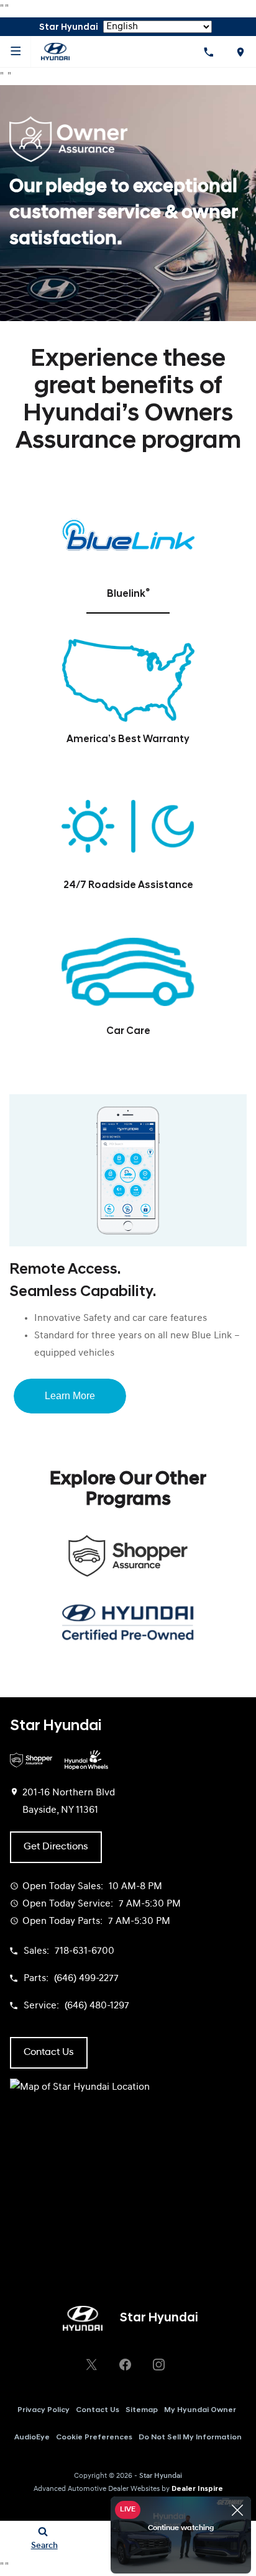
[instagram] (158, 2364)
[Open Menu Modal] (16, 52)
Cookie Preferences (94, 2438)
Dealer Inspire (197, 2489)
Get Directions (56, 1847)
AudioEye (32, 2438)
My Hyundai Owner (200, 2410)
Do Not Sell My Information (190, 2438)
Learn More (70, 1396)
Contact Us (98, 2410)
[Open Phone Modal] (208, 52)
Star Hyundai (161, 2476)
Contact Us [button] (49, 2052)
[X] (91, 2364)
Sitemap (142, 2410)
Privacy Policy (43, 2410)
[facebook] (125, 2364)
